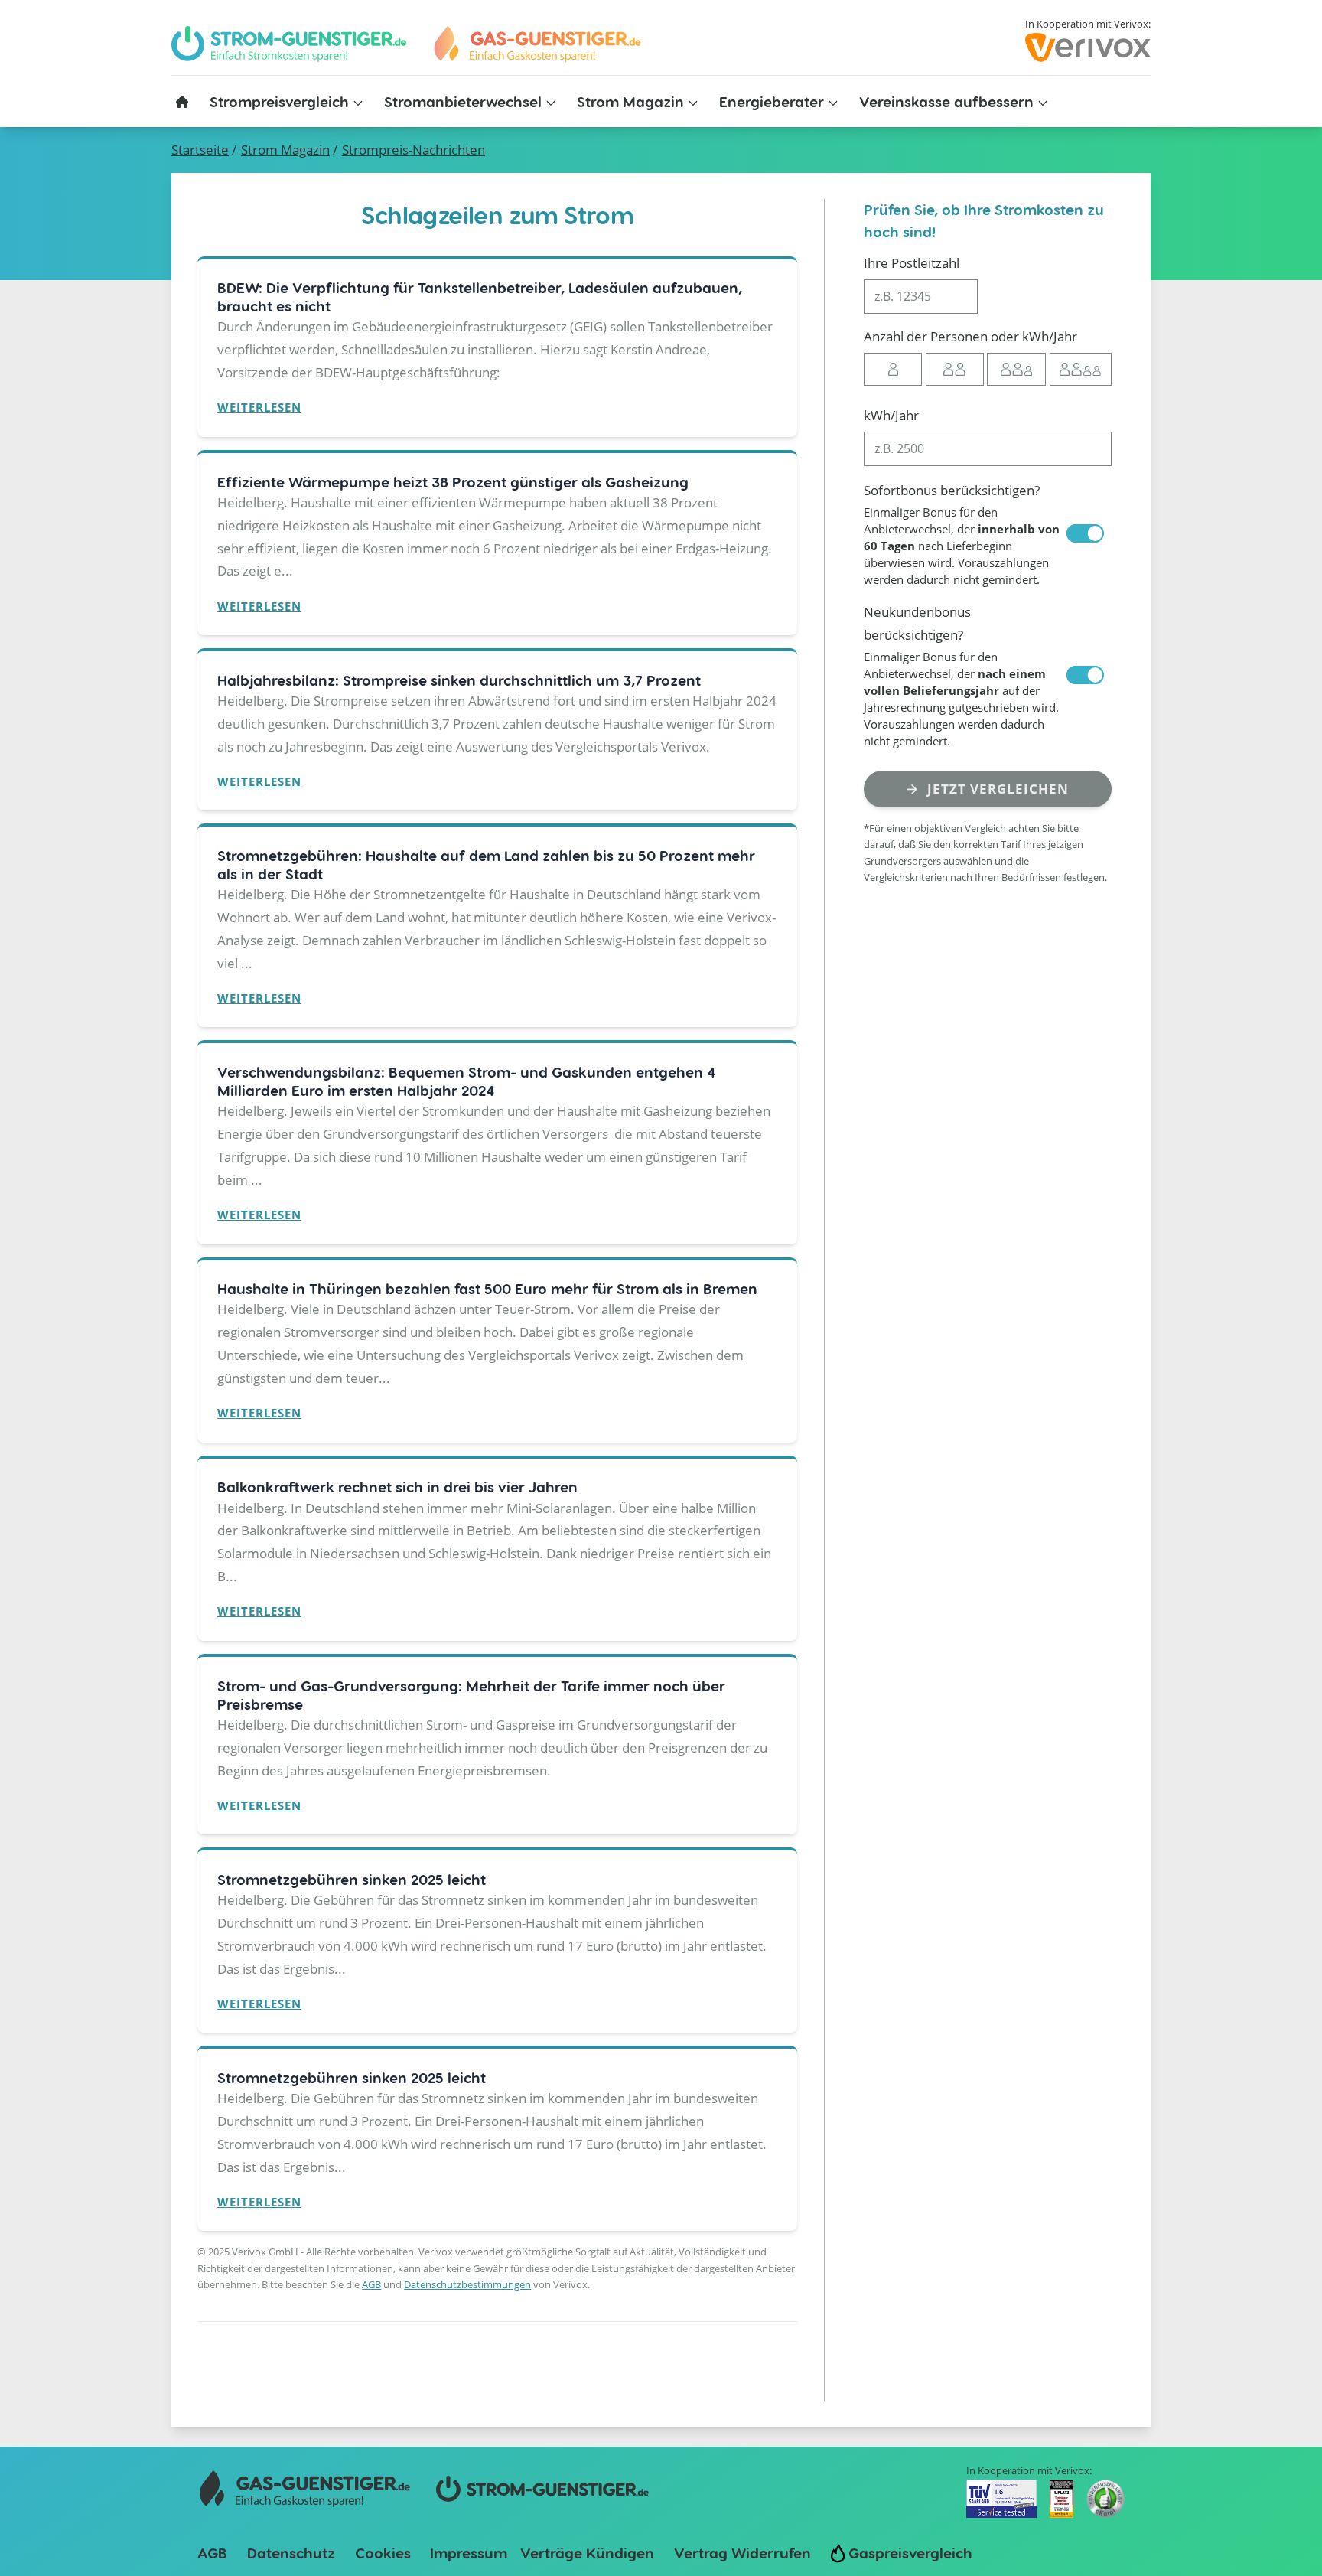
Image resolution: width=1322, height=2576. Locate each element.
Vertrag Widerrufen (742, 2553)
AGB (371, 2284)
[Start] (536, 44)
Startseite (200, 150)
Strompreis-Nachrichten (414, 150)
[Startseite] (182, 102)
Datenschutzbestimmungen (467, 2284)
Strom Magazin (285, 150)
